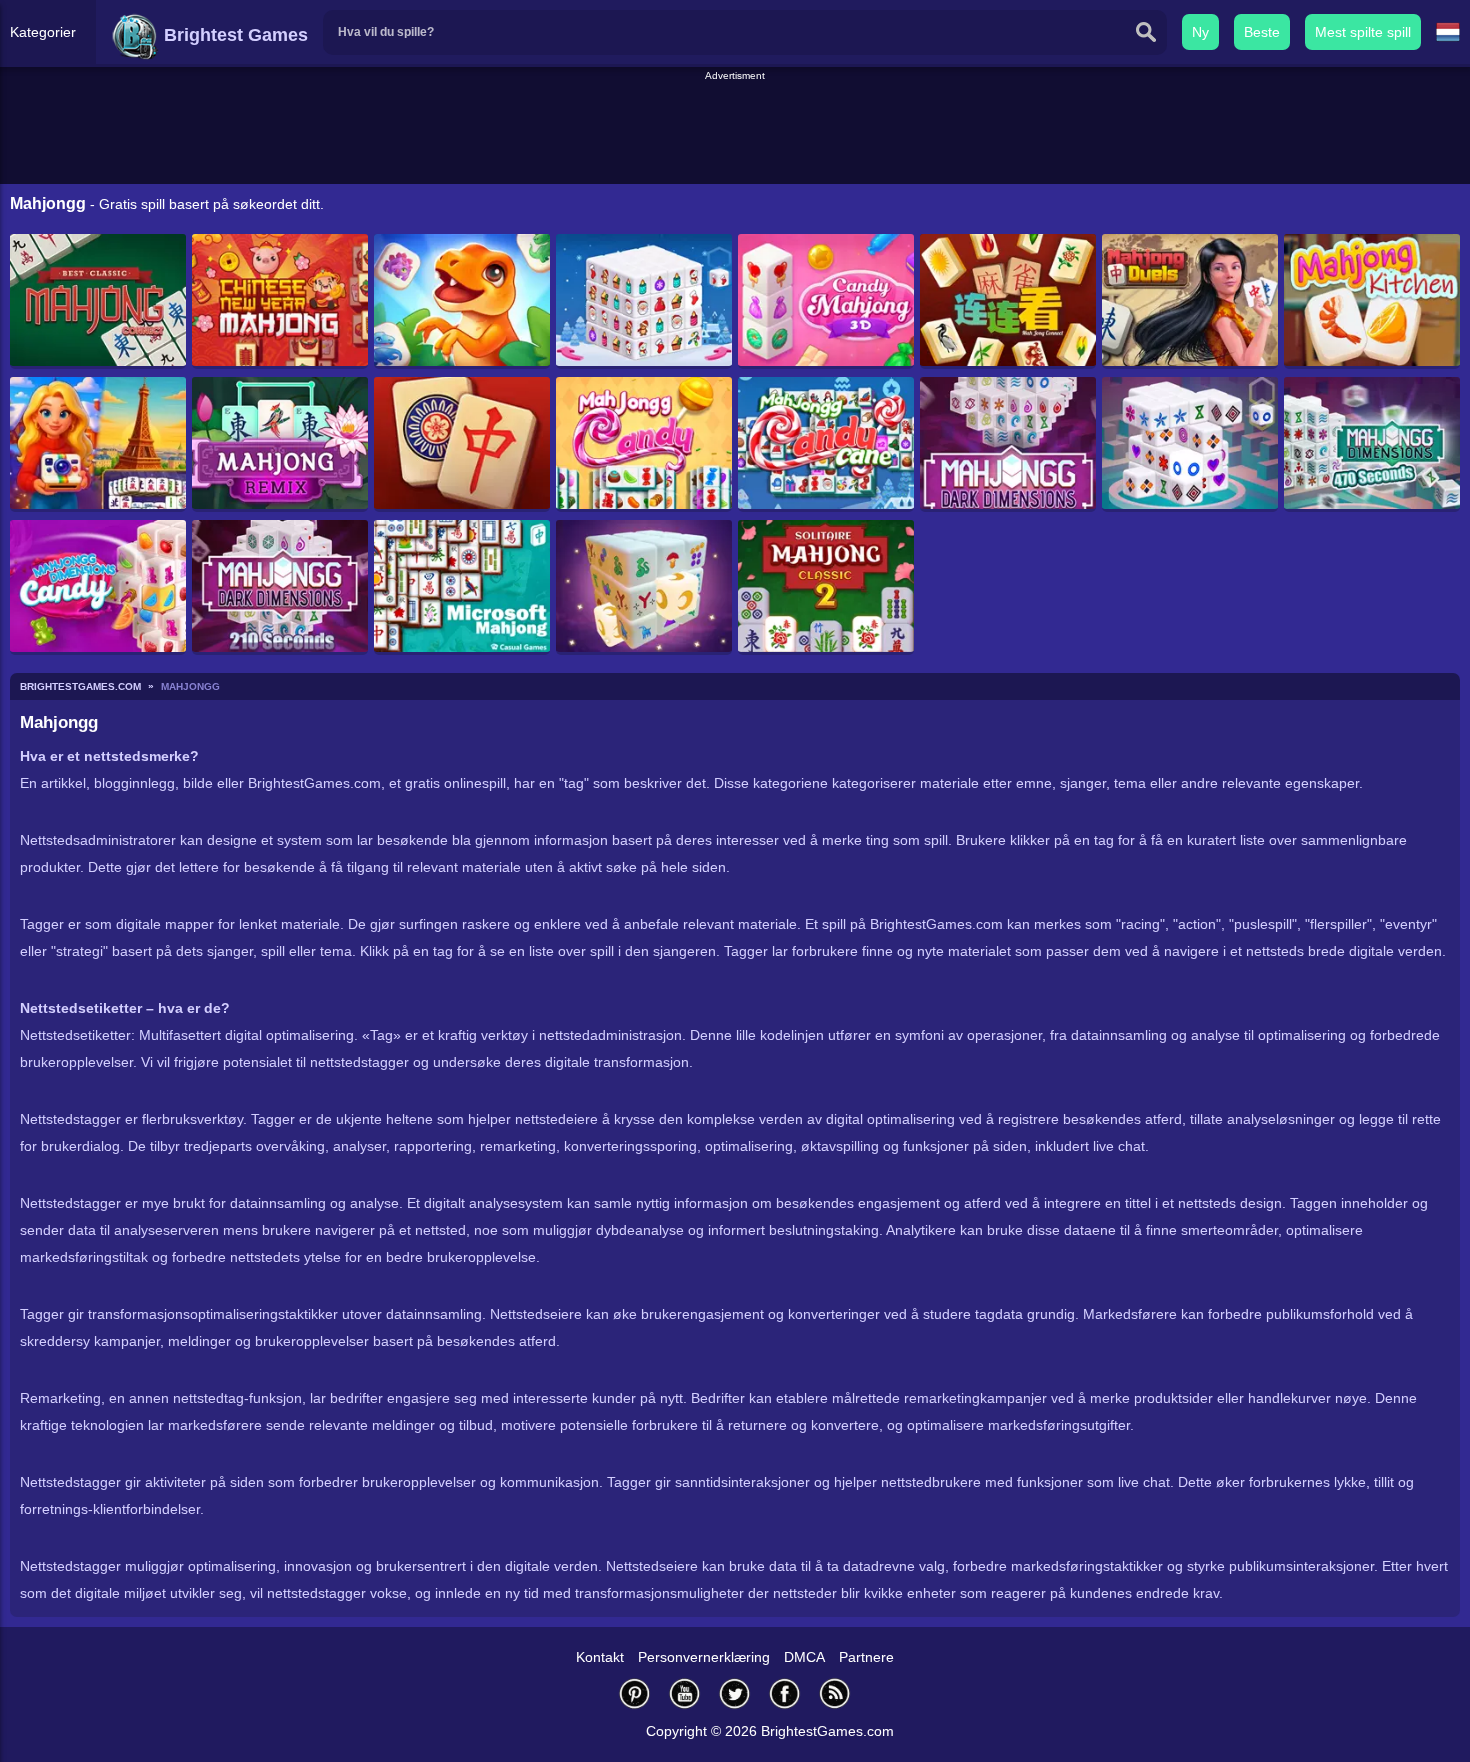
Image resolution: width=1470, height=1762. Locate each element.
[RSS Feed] (835, 1693)
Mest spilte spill (1363, 32)
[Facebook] (785, 1693)
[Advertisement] (735, 129)
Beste (1262, 32)
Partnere (866, 1657)
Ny (1200, 32)
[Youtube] (685, 1693)
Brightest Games (233, 35)
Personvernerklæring (704, 1657)
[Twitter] (735, 1693)
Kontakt (600, 1657)
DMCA (804, 1657)
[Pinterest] (635, 1693)
